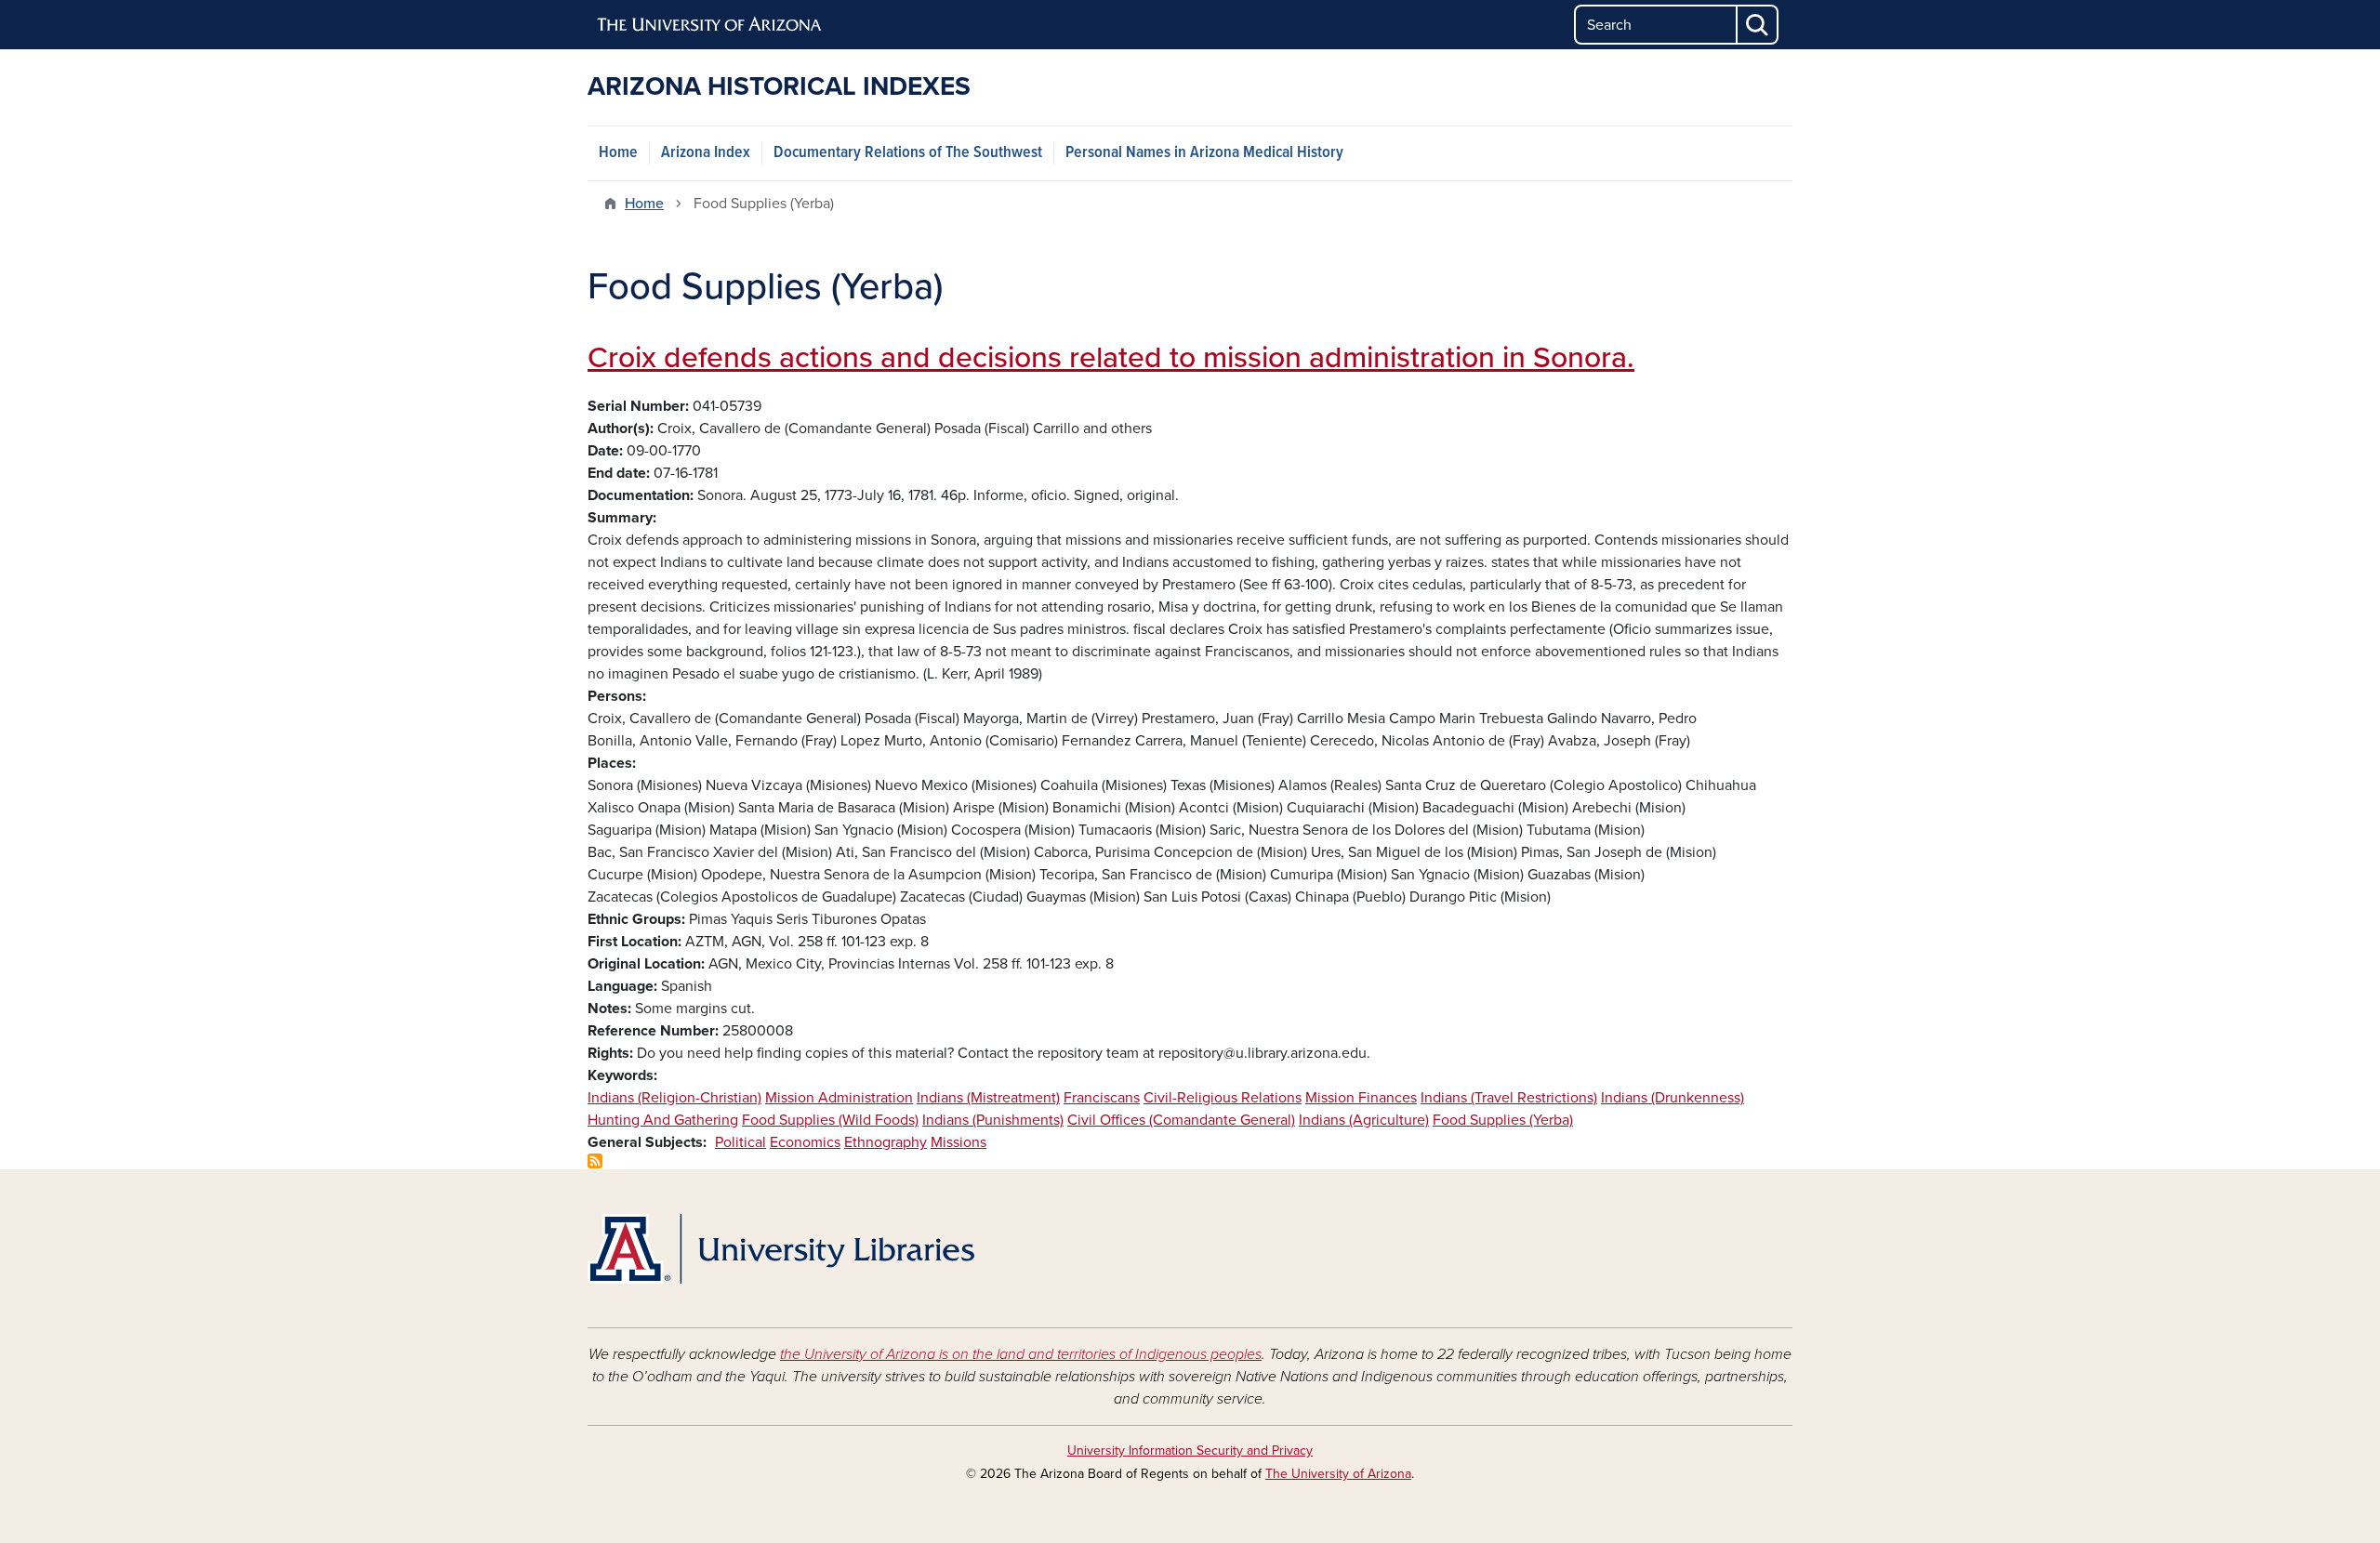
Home (618, 153)
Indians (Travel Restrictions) (1509, 1098)
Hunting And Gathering (663, 1120)
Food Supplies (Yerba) (1503, 1120)
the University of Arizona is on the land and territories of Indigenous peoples (1021, 1354)
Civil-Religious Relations (1223, 1098)
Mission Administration (839, 1098)
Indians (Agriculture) (1364, 1120)
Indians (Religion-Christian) (674, 1098)
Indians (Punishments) (993, 1120)
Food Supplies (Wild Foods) (830, 1120)
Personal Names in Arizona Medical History (1204, 153)
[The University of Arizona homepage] (710, 25)
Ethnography (886, 1142)
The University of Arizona (1338, 1474)
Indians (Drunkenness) (1673, 1098)
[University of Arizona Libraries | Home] (781, 1249)
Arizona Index (706, 153)
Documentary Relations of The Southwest (908, 153)
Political (740, 1142)
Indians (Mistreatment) (988, 1098)
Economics (805, 1142)
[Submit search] (1758, 25)
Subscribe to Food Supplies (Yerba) (595, 1161)
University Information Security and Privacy (1190, 1451)
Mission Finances (1361, 1098)
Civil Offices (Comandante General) (1181, 1120)
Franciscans (1102, 1098)
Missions (959, 1142)
